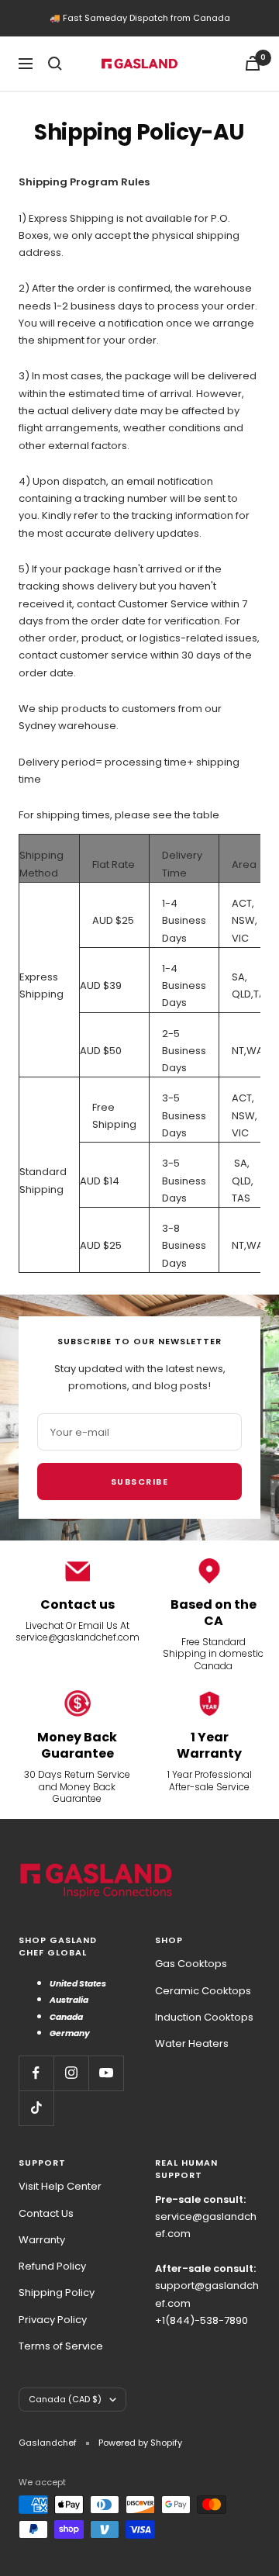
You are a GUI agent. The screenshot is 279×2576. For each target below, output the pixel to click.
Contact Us (46, 2213)
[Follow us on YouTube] (106, 2073)
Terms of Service (61, 2346)
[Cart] (253, 63)
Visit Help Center (60, 2186)
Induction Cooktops (204, 2017)
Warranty (42, 2240)
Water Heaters (192, 2044)
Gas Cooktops (191, 1964)
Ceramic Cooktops (203, 1991)
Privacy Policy (53, 2320)
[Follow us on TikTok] (36, 2108)
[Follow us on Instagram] (71, 2073)
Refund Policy (52, 2266)
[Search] (55, 64)
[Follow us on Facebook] (36, 2073)
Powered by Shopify (140, 2443)
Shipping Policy (57, 2292)
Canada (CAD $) (65, 2399)
